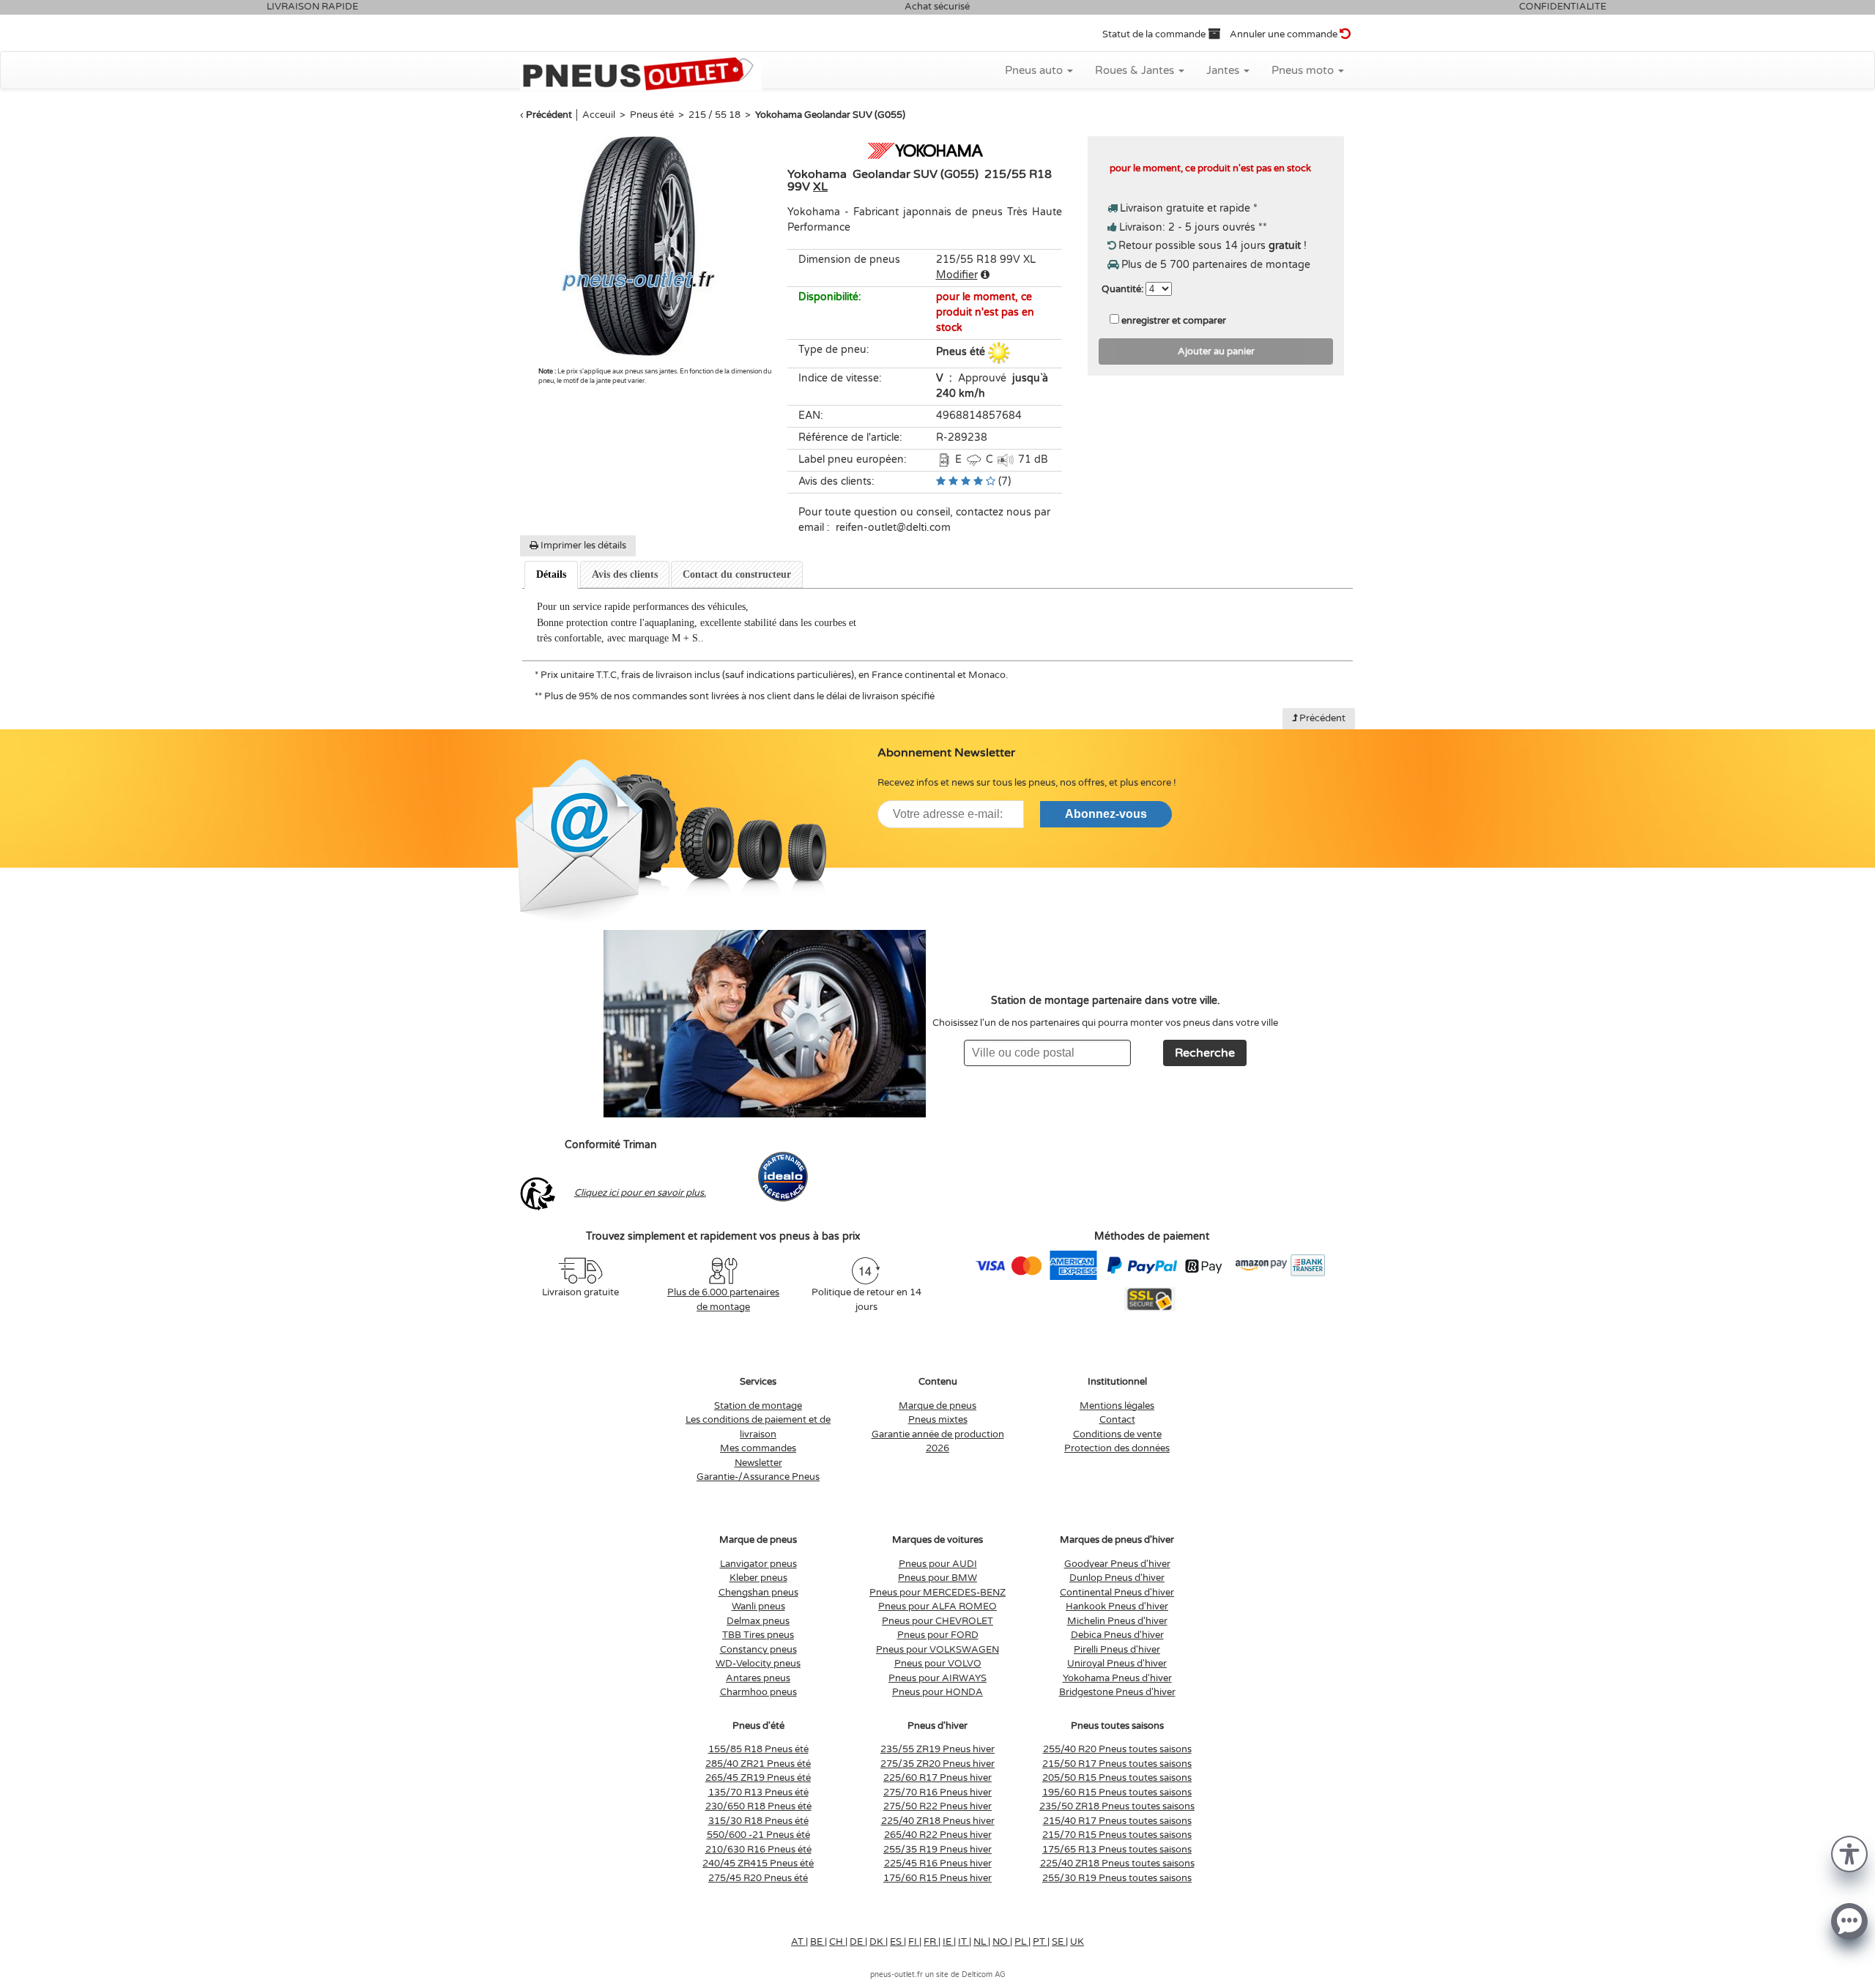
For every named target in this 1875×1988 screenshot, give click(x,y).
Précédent (549, 115)
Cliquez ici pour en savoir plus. (640, 1193)
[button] (1849, 1853)
